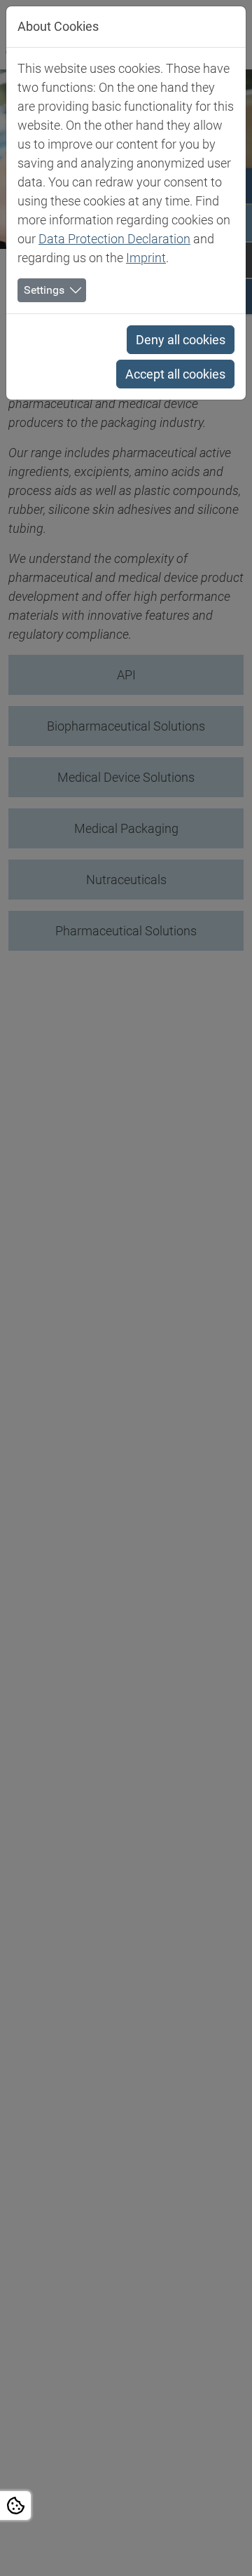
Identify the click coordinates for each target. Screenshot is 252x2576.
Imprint (146, 258)
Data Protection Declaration (114, 239)
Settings (44, 290)
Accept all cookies (175, 374)
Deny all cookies (181, 340)
